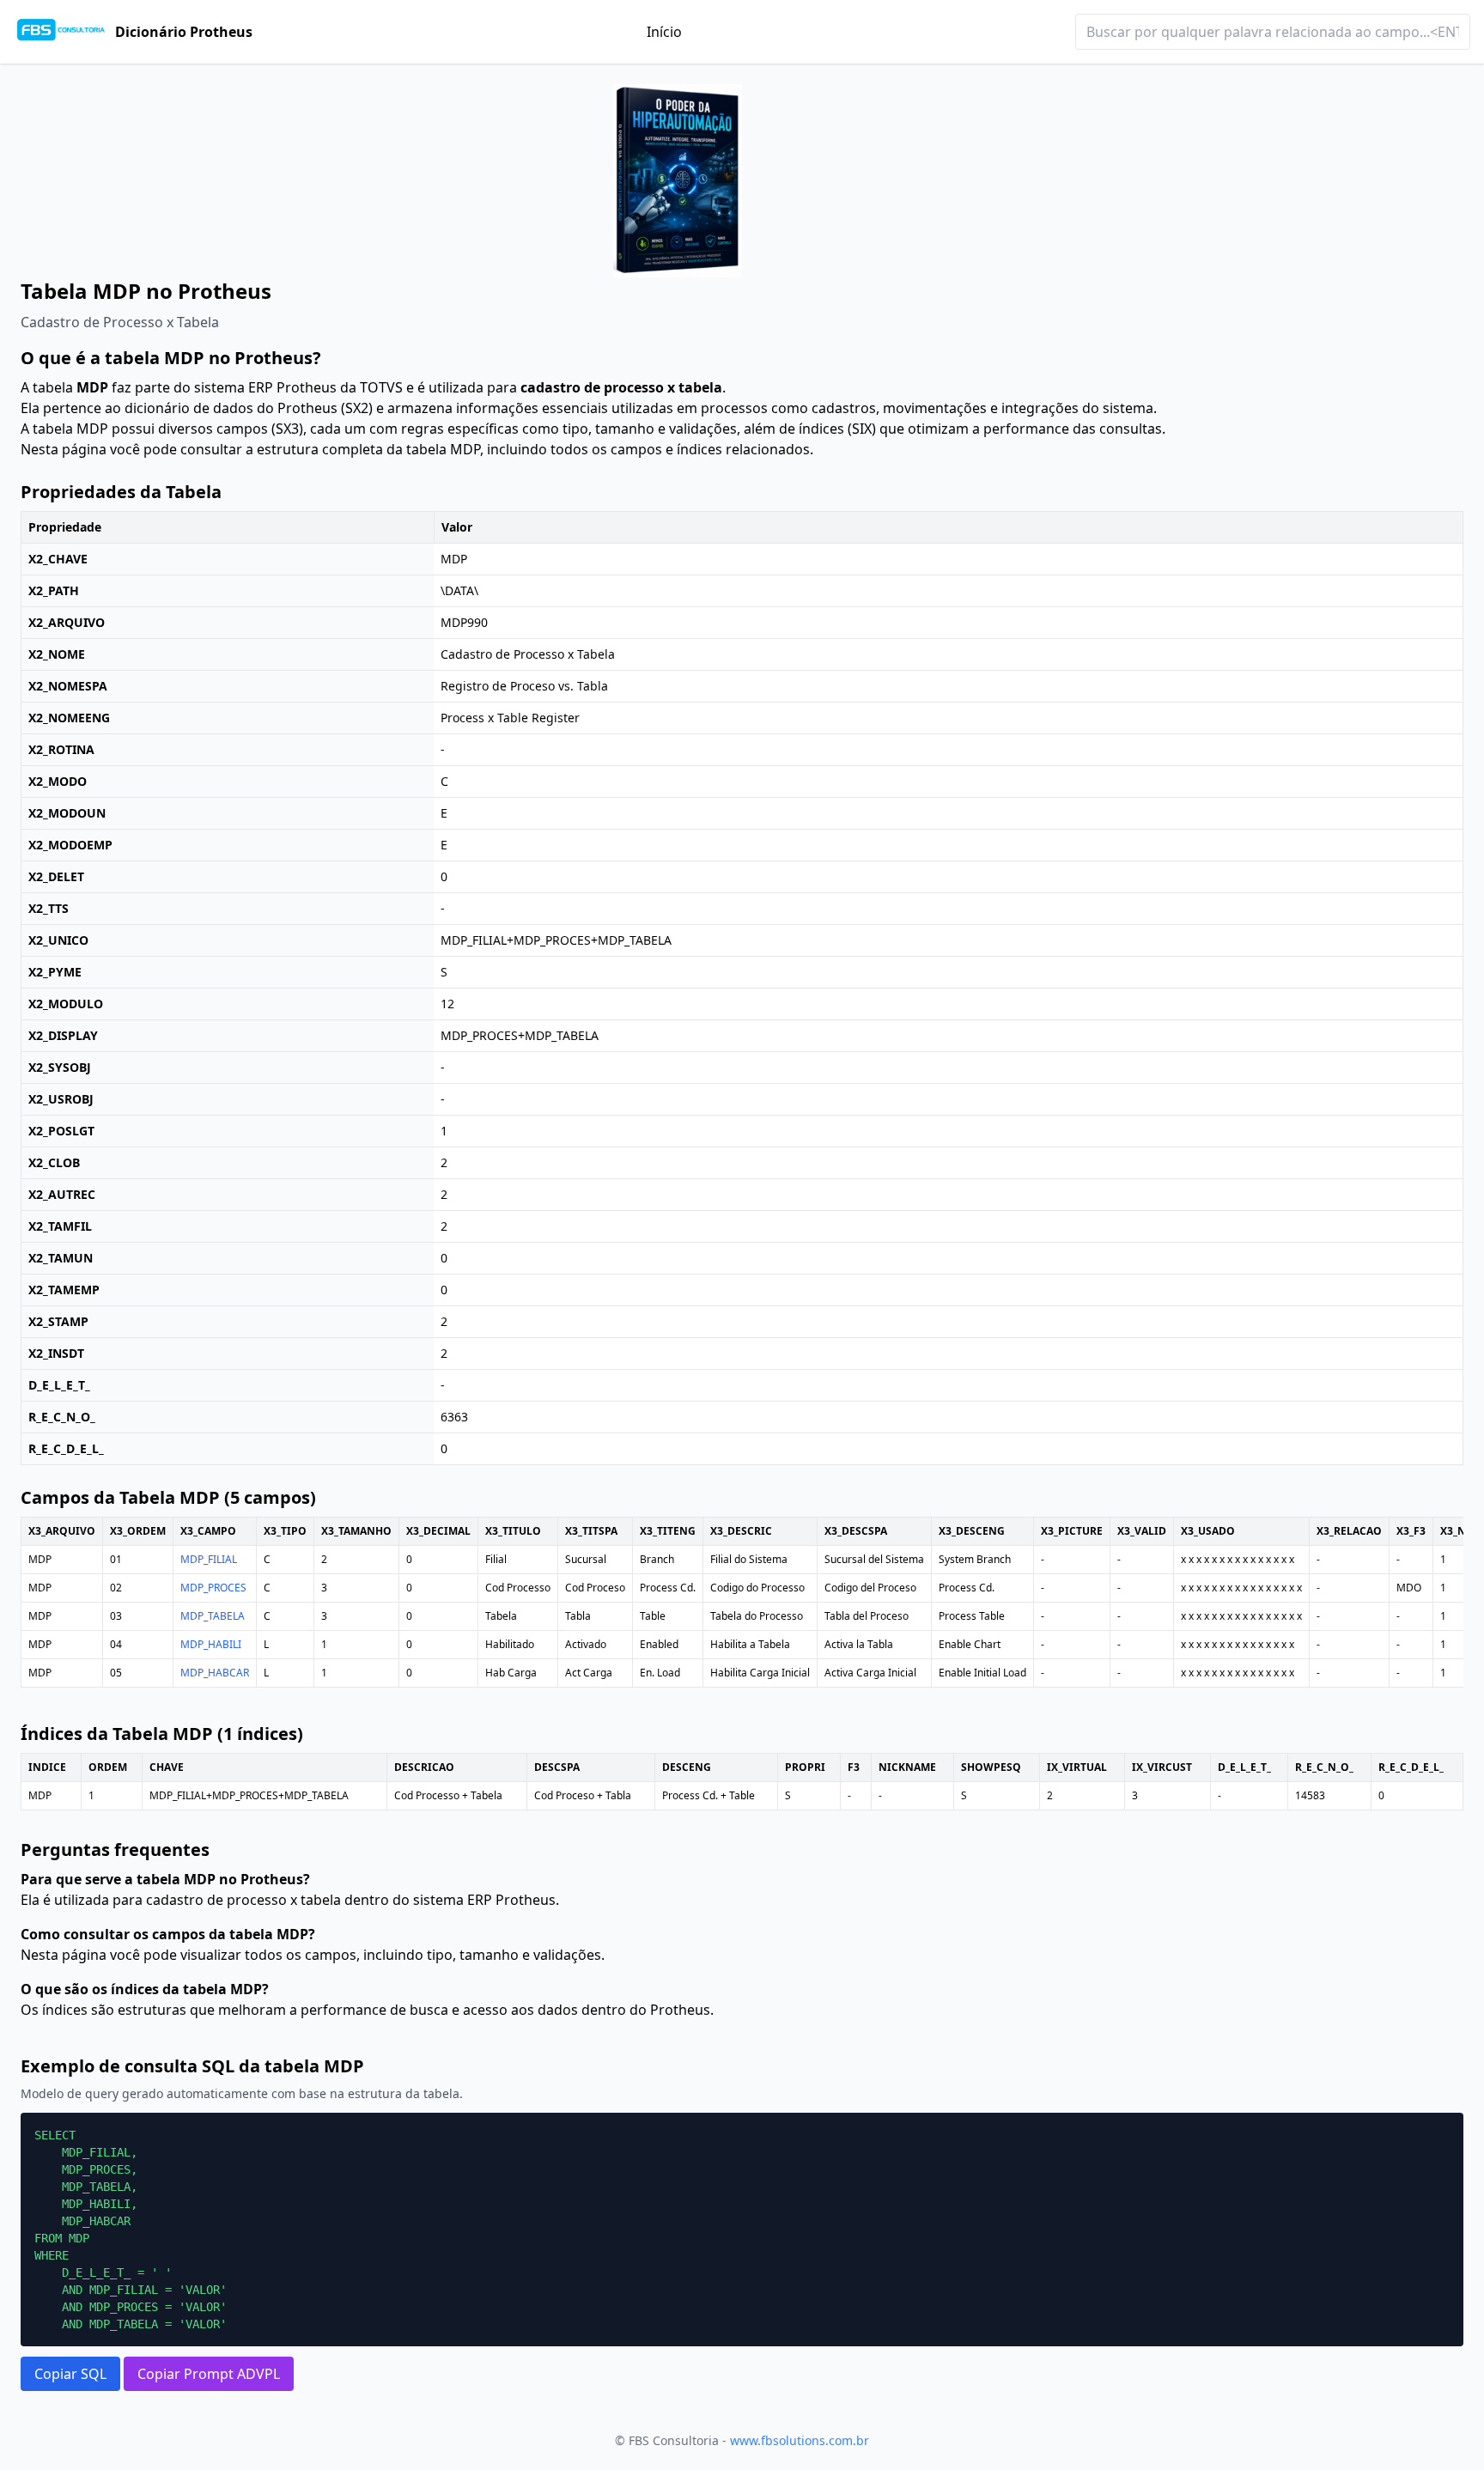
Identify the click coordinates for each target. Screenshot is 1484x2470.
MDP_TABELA (213, 1616)
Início (664, 32)
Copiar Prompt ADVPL (209, 2374)
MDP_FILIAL (209, 1559)
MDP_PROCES (213, 1588)
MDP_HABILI (211, 1644)
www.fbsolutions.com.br (800, 2440)
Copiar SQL (70, 2374)
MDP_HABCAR (215, 1673)
